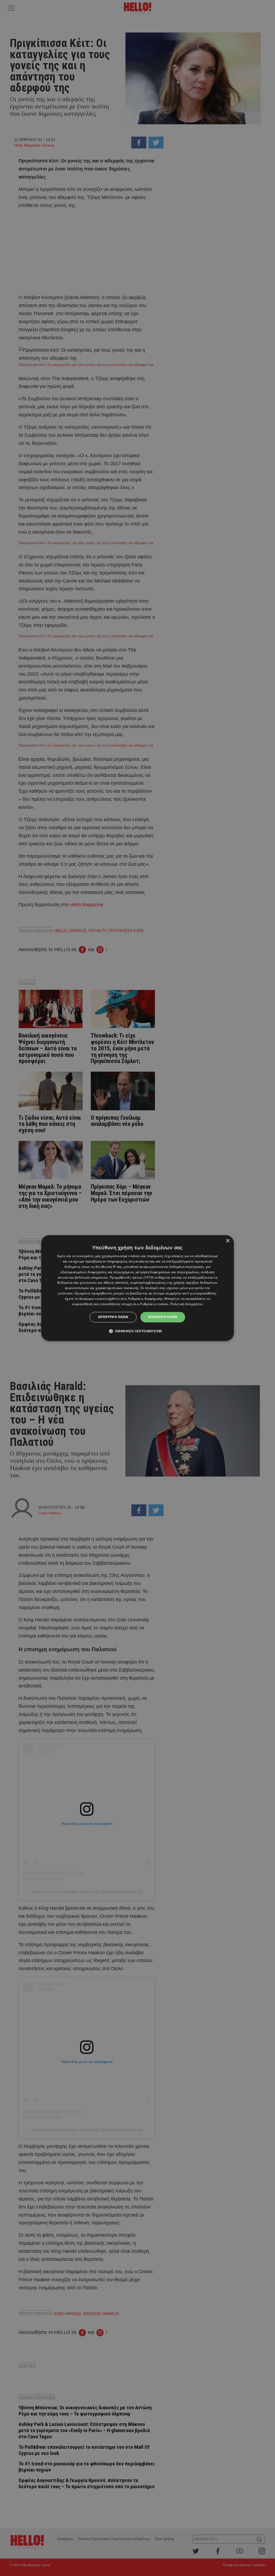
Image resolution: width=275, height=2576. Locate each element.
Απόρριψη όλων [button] (113, 1317)
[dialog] (138, 1288)
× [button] (228, 1241)
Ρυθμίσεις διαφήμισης (145, 1299)
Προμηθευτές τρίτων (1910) (132, 1277)
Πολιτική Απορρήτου (187, 1304)
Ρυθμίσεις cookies (154, 1304)
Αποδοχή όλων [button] (163, 1317)
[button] (138, 1331)
